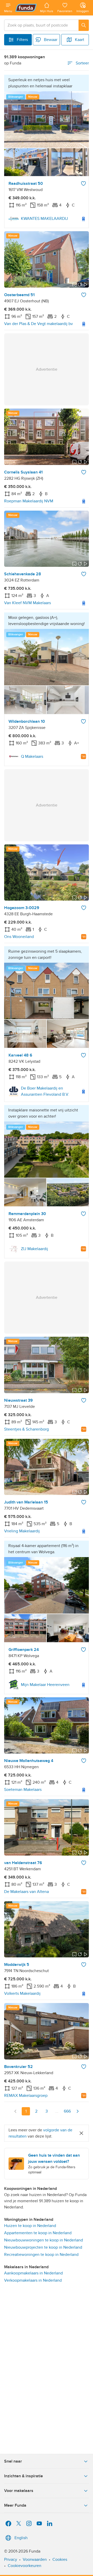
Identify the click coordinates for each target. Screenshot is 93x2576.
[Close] (81, 2133)
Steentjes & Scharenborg (26, 1429)
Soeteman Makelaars (23, 1790)
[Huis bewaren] (83, 184)
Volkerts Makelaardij (22, 1993)
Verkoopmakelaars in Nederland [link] (33, 2280)
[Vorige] (16, 2111)
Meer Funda (15, 2505)
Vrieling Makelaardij (22, 1531)
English (21, 2538)
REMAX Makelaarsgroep (26, 2096)
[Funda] (26, 8)
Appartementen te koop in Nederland (38, 2233)
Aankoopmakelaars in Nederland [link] (33, 2273)
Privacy (11, 2560)
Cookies (60, 2560)
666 (67, 2111)
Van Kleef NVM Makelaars (28, 603)
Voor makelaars (19, 2491)
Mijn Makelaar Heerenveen (45, 1685)
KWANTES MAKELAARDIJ (44, 219)
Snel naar (13, 2461)
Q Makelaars (32, 757)
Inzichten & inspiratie (24, 2476)
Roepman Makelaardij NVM (29, 501)
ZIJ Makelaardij (34, 1249)
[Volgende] (78, 2111)
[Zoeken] (84, 25)
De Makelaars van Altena (26, 1892)
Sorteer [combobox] (82, 63)
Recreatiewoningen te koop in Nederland (41, 2255)
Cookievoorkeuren (25, 2566)
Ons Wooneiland (19, 937)
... (57, 2111)
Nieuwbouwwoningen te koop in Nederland (44, 2240)
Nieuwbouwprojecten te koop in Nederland (43, 2247)
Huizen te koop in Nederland (30, 2226)
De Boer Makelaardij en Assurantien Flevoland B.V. (45, 1091)
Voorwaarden (35, 2560)
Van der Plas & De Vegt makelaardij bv (38, 324)
